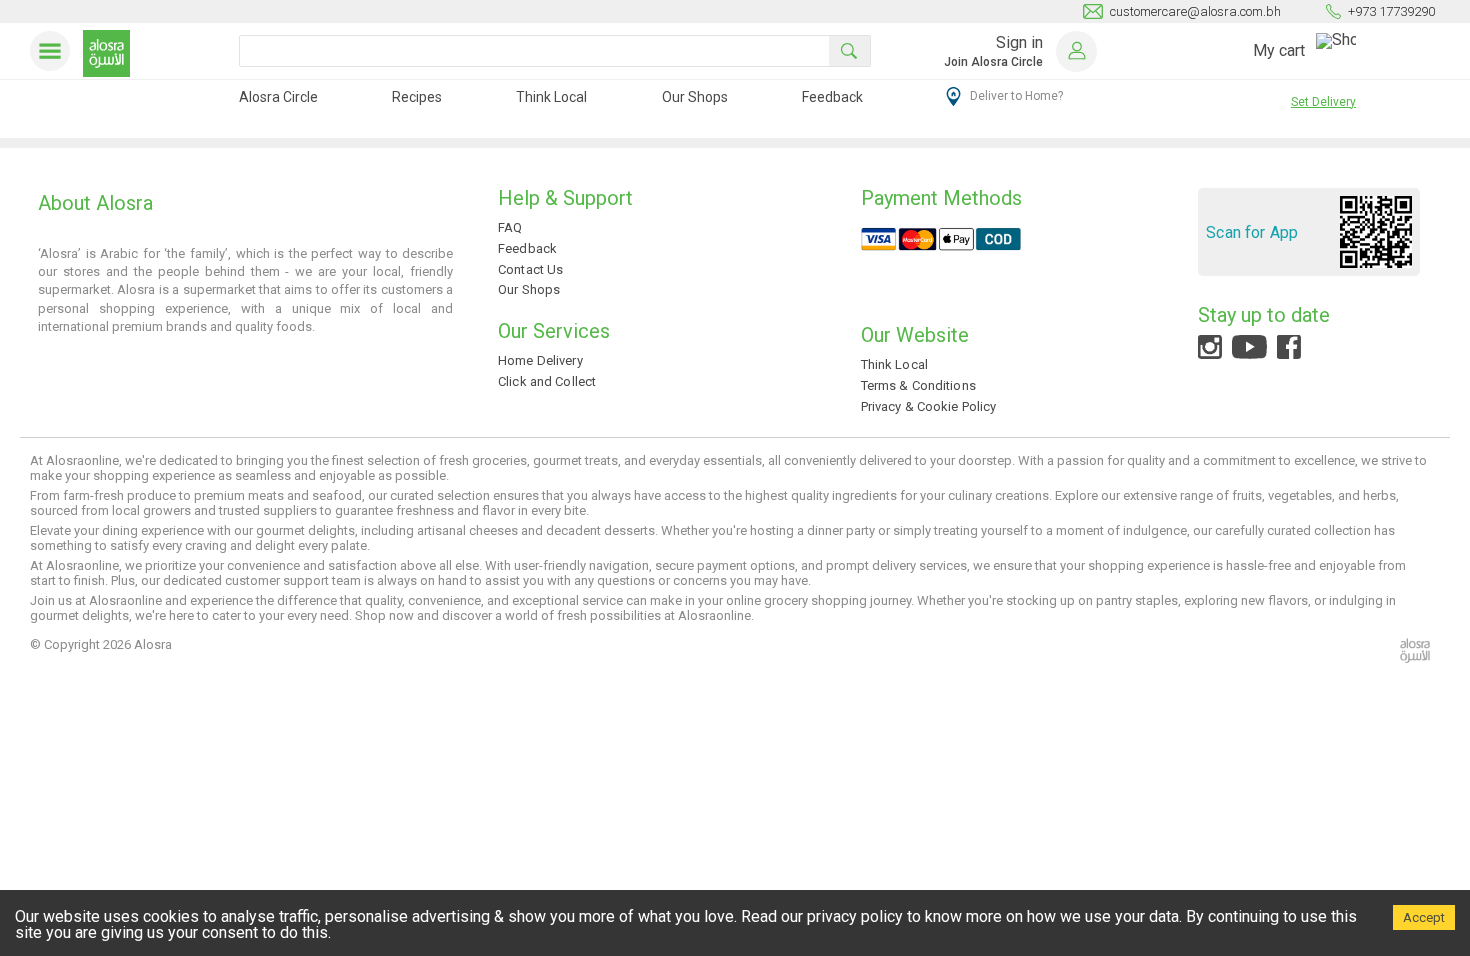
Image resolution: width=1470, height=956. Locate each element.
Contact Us (530, 269)
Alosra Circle (278, 97)
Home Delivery (540, 360)
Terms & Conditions (918, 385)
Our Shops (695, 97)
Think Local (551, 97)
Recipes (417, 97)
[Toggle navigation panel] (54, 51)
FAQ (510, 227)
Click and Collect (547, 381)
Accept (1424, 917)
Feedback (832, 97)
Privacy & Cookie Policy (929, 406)
